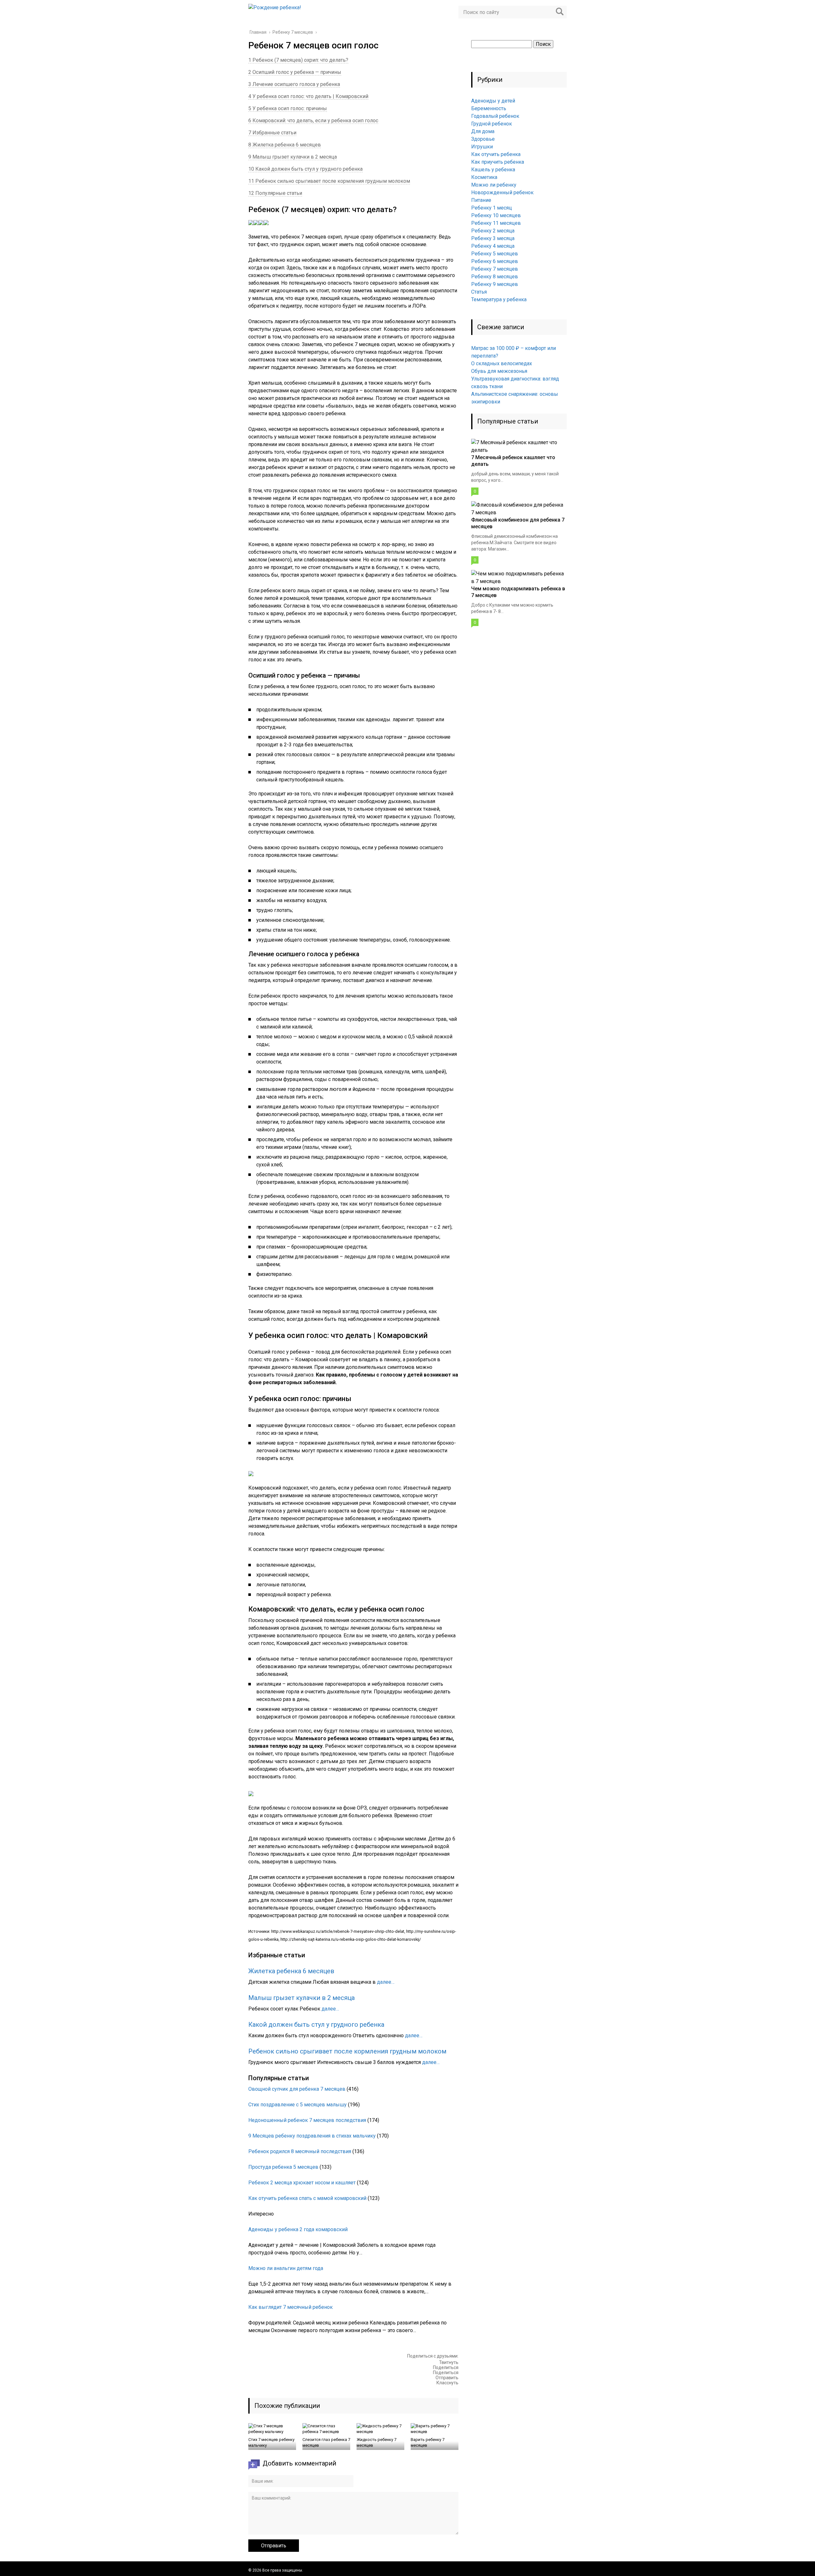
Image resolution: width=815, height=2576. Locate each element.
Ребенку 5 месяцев (495, 254)
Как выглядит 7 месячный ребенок (291, 2307)
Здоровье (483, 139)
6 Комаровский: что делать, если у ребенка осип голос (313, 121)
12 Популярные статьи (275, 193)
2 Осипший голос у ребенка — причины (295, 72)
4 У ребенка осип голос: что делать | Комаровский (308, 96)
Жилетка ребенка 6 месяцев (291, 1971)
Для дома (483, 131)
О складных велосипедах (502, 363)
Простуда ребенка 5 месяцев (283, 2167)
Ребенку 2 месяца (493, 231)
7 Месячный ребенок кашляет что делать (513, 461)
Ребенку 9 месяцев (495, 284)
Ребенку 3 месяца (493, 238)
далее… (386, 1982)
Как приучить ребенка (498, 162)
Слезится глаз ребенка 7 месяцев (326, 2442)
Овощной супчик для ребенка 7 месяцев (297, 2089)
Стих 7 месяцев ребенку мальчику (271, 2442)
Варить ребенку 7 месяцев (428, 2442)
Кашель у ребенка (493, 170)
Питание (481, 200)
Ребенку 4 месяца (493, 246)
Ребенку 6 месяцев (495, 261)
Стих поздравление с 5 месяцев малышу (298, 2105)
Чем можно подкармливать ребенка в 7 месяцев (518, 592)
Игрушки (482, 147)
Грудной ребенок (492, 124)
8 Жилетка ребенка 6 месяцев (285, 145)
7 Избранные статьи (272, 133)
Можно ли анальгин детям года (286, 2268)
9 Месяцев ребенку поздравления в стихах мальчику (312, 2136)
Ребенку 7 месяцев (495, 269)
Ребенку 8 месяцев (495, 277)
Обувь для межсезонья (499, 371)
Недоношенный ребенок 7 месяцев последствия (307, 2120)
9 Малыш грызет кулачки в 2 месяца (293, 157)
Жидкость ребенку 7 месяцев (376, 2442)
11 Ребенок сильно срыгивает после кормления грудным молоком (329, 181)
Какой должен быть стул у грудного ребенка (316, 2025)
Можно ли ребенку (494, 185)
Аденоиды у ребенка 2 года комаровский (298, 2229)
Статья (479, 292)
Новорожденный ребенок (502, 192)
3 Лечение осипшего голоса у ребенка (294, 84)
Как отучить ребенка (496, 154)
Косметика (484, 177)
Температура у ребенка (499, 299)
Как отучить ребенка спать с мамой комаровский (307, 2198)
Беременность (489, 108)
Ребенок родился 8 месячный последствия (300, 2151)
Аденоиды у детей (493, 101)
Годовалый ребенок (495, 116)
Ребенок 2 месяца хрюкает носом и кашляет (302, 2183)
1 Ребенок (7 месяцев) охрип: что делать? (298, 60)
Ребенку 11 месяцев (496, 223)
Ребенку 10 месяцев (496, 215)
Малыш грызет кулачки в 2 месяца (301, 1998)
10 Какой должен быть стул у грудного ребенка (305, 169)
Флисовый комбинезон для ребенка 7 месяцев (518, 523)
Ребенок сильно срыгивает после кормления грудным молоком (347, 2051)
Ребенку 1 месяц (492, 208)
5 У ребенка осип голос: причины (288, 108)
